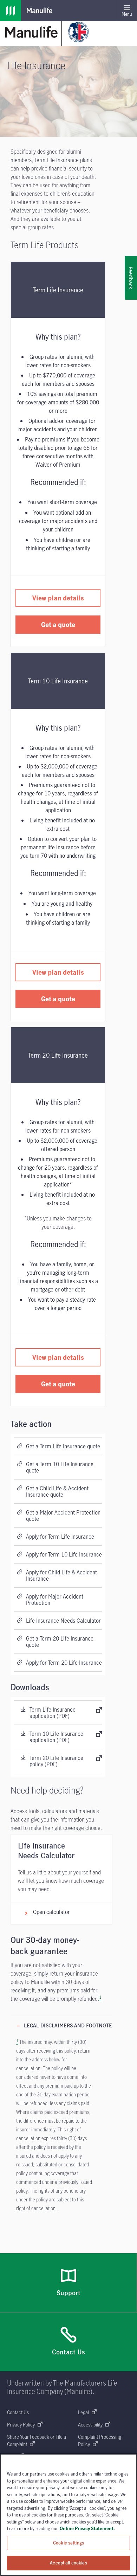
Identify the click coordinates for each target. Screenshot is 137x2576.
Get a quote (58, 624)
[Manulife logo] (11, 11)
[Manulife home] (32, 32)
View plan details (58, 598)
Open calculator (51, 1912)
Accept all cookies (68, 2563)
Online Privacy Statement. (87, 2528)
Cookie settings (68, 2543)
